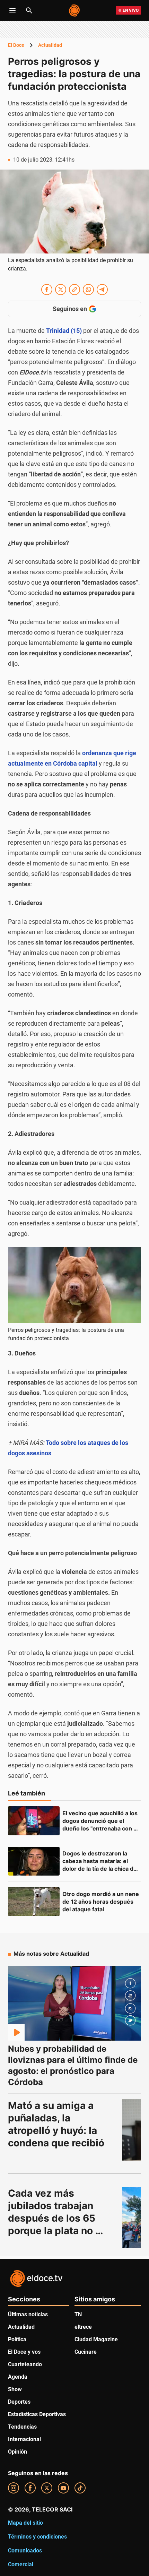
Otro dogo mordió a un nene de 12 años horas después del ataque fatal (101, 1902)
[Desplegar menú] (12, 10)
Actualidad (50, 45)
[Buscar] (29, 10)
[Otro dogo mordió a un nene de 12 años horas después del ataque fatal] (34, 1902)
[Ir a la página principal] (75, 10)
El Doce (16, 45)
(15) (64, 331)
